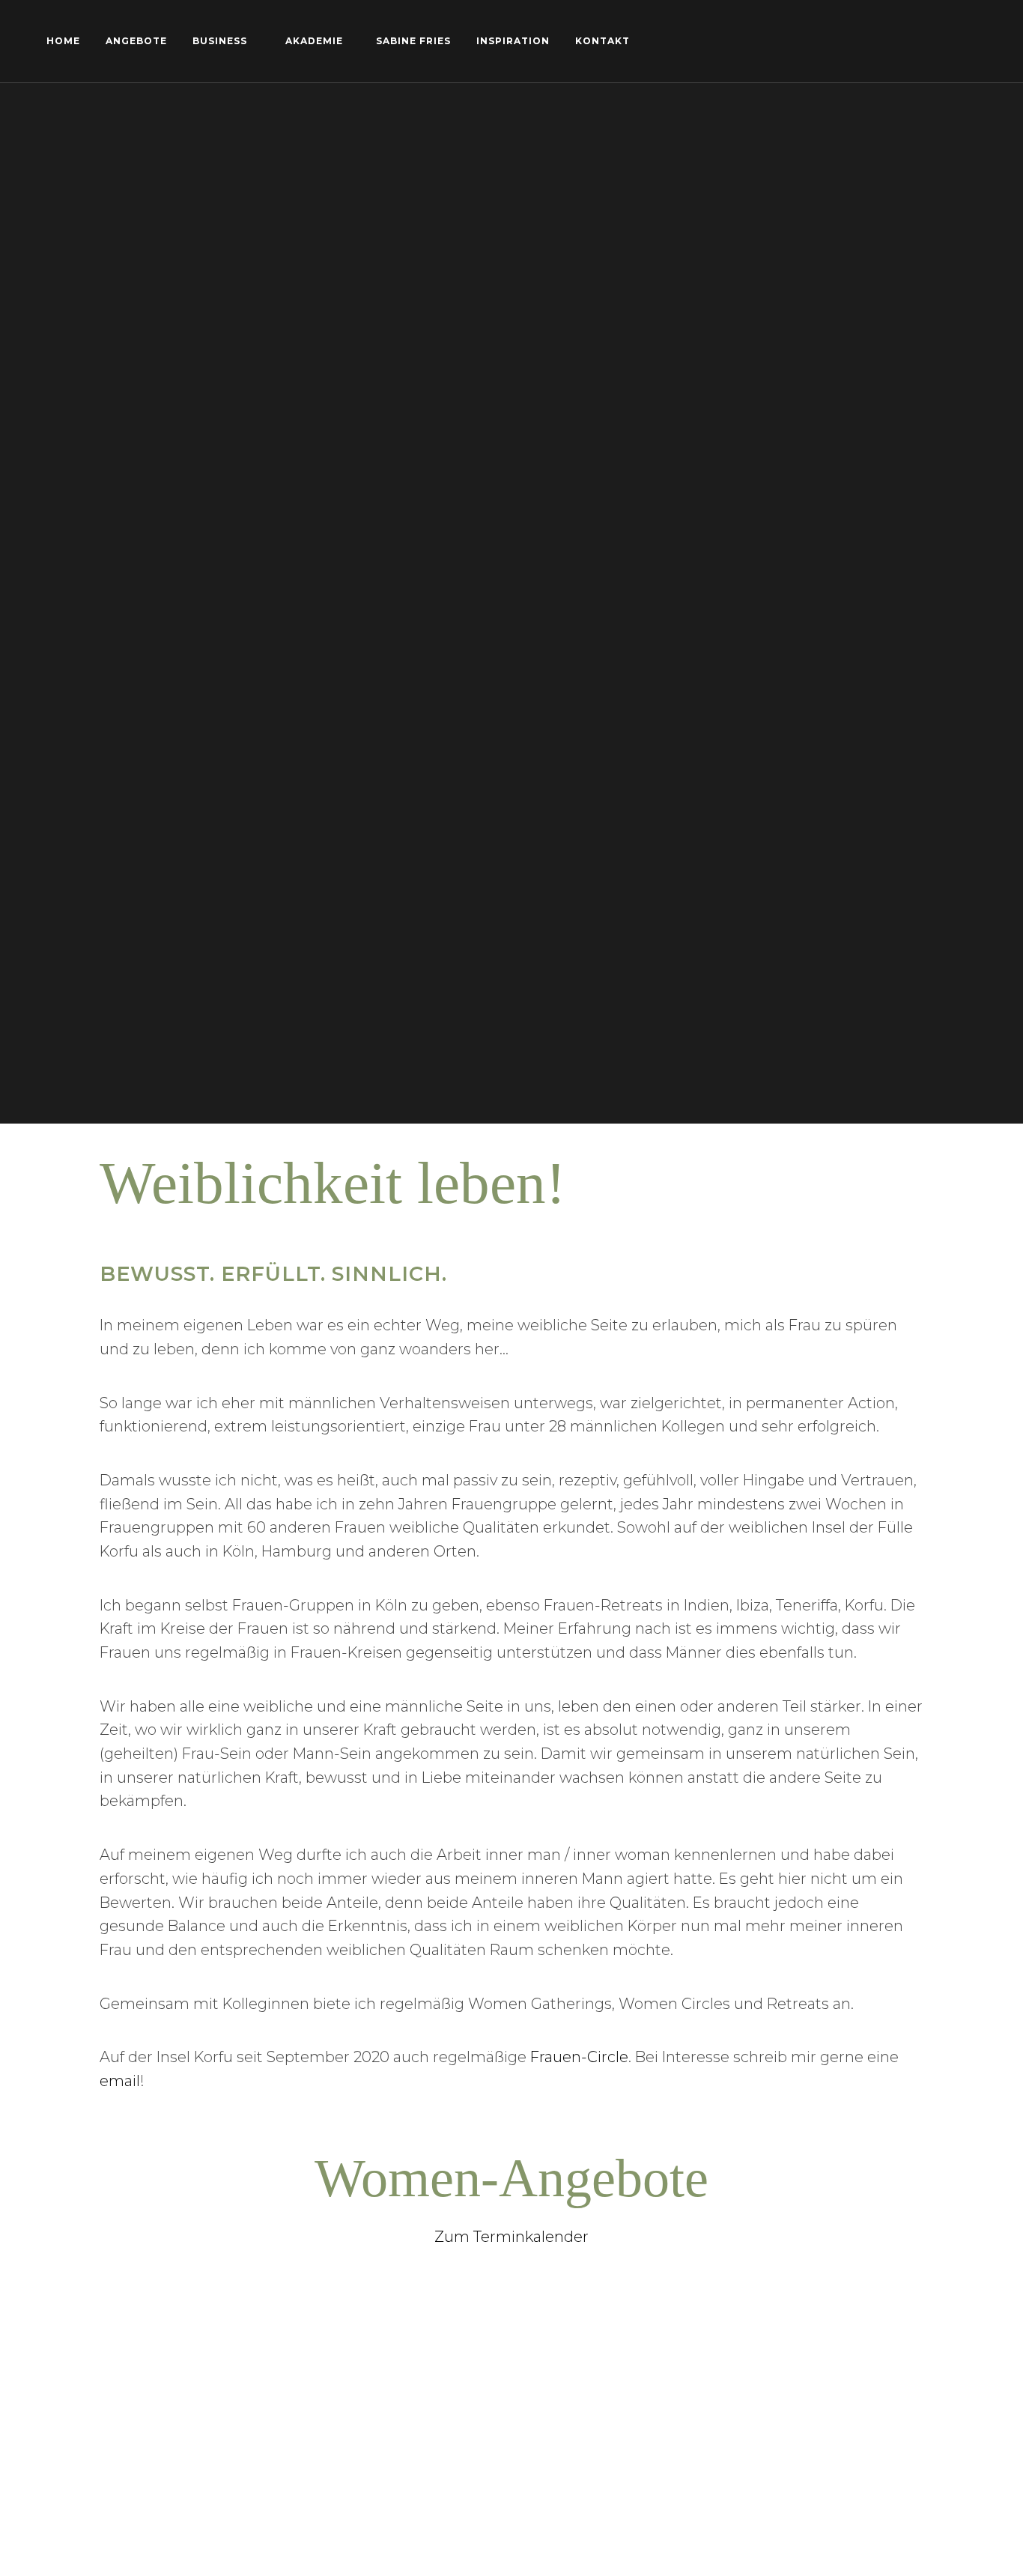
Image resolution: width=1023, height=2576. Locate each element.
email (120, 2081)
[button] (991, 21)
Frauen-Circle (579, 2057)
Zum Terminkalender (511, 2237)
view (140, 2384)
